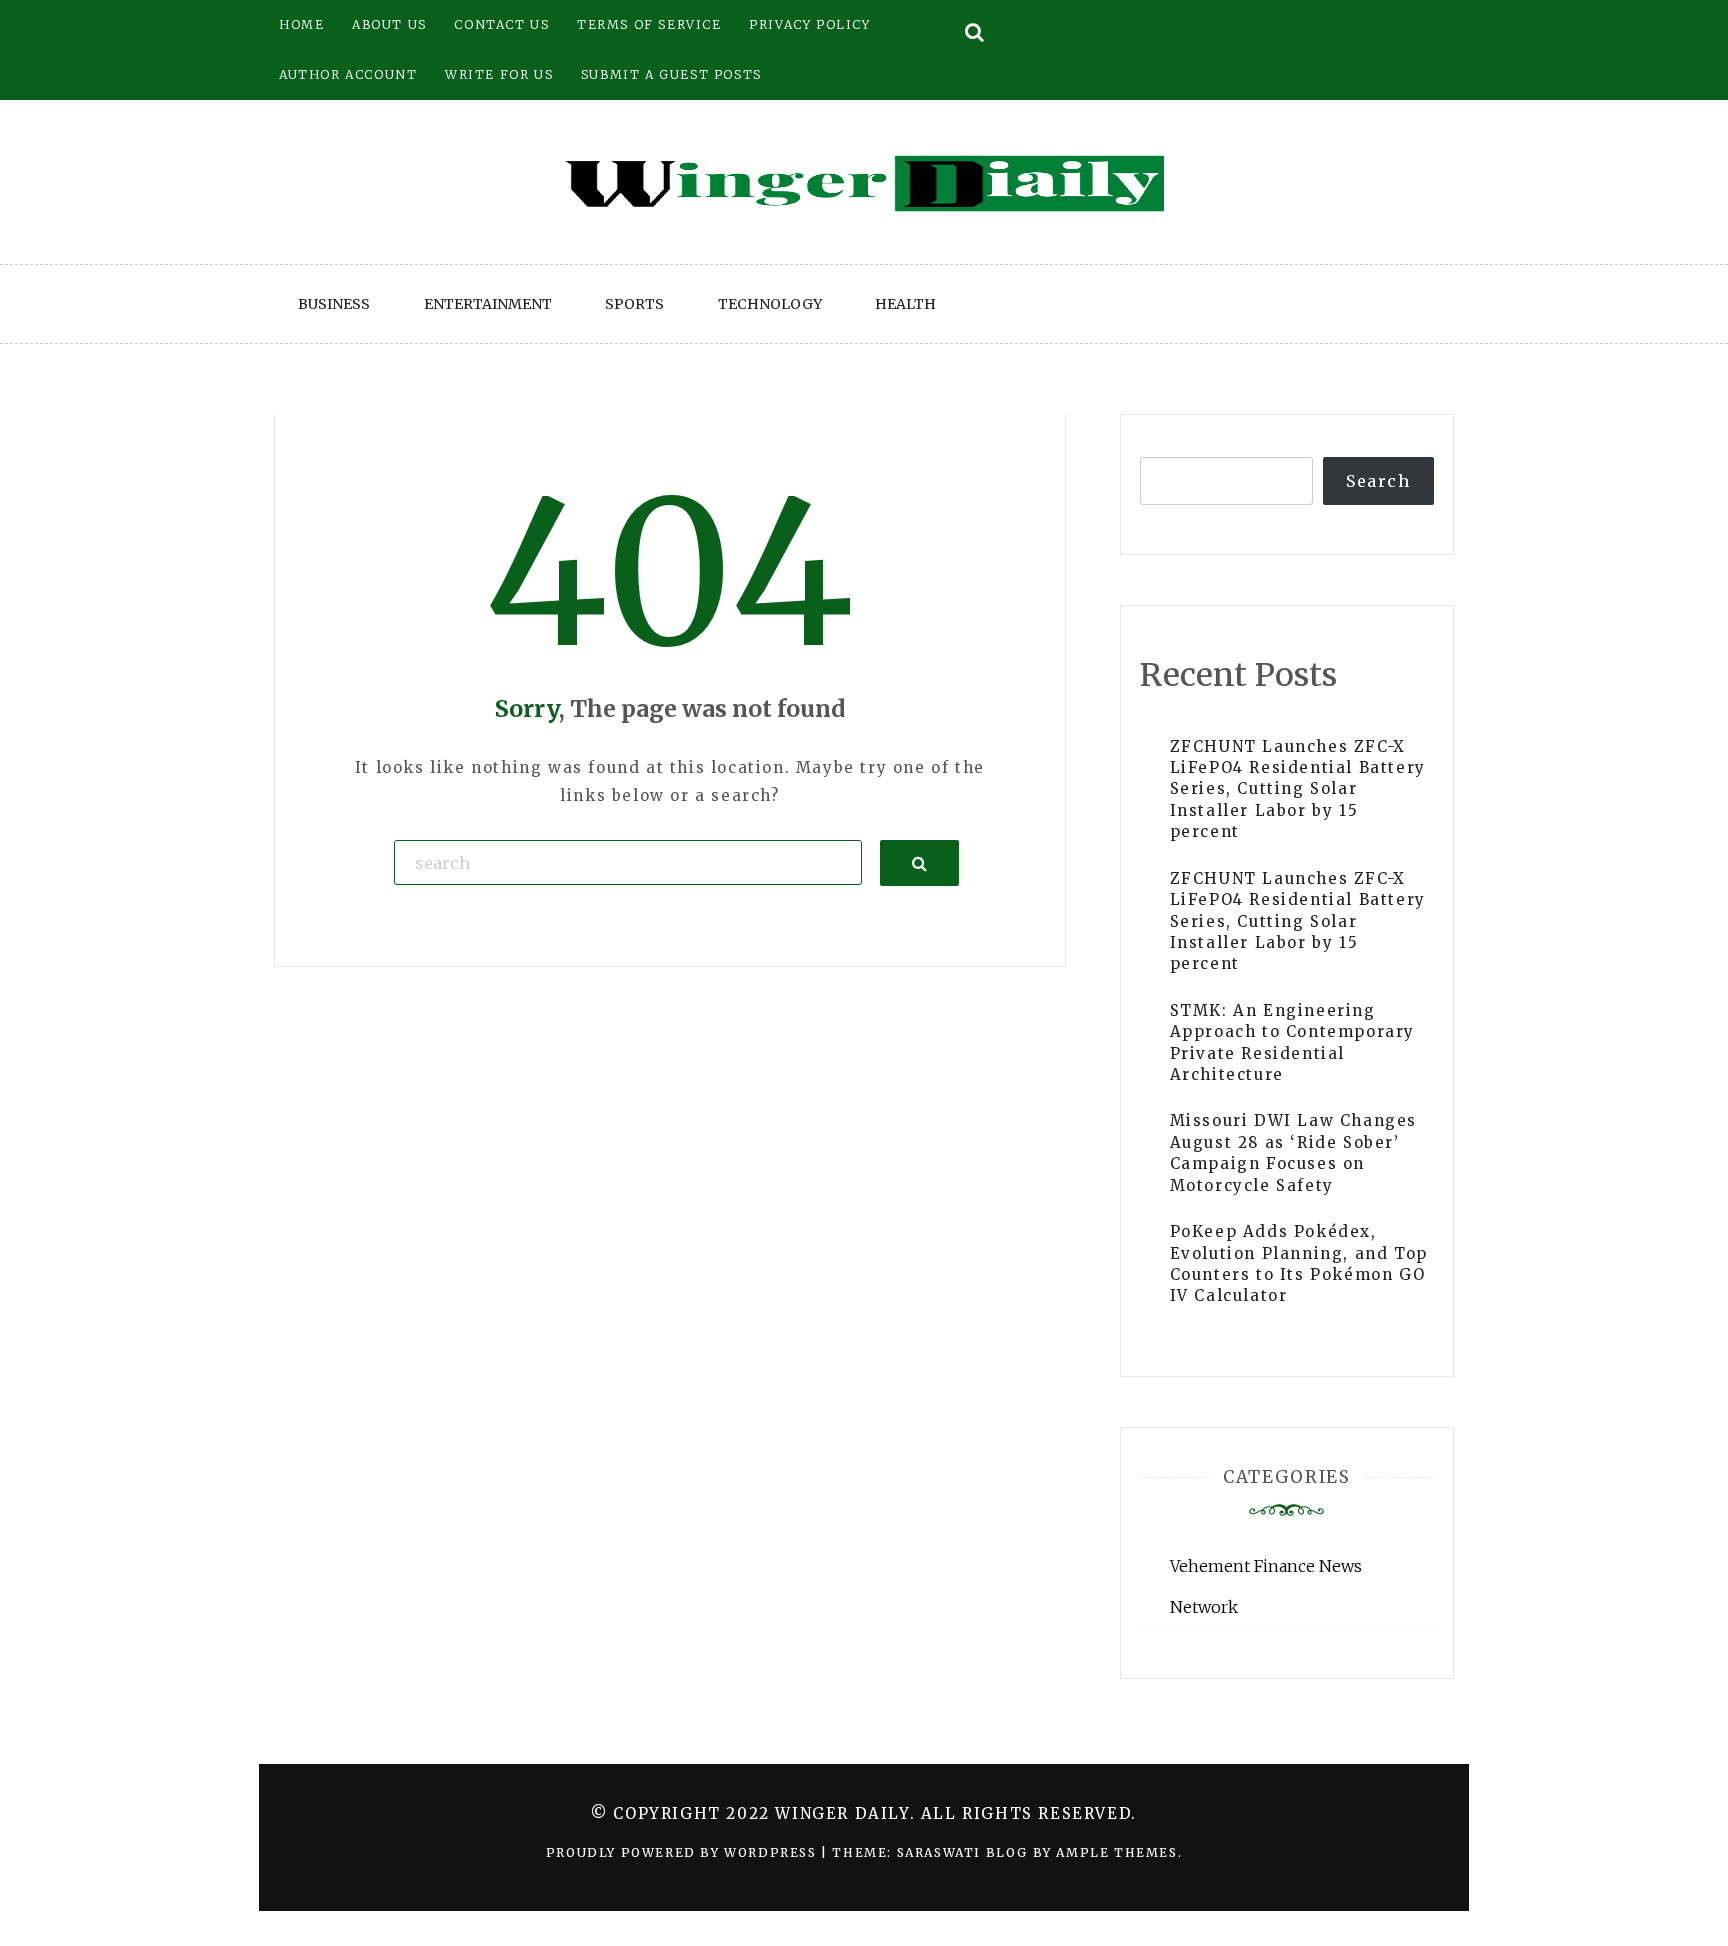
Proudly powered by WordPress (683, 1852)
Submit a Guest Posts (671, 74)
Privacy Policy (809, 24)
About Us (389, 24)
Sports (634, 304)
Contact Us (501, 24)
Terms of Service (649, 24)
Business (334, 304)
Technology (770, 304)
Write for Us (499, 74)
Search (1378, 481)
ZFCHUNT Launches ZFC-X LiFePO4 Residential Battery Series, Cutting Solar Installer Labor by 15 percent (1298, 789)
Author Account (348, 74)
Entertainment (488, 304)
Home (301, 24)
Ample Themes (1116, 1852)
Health (905, 304)
